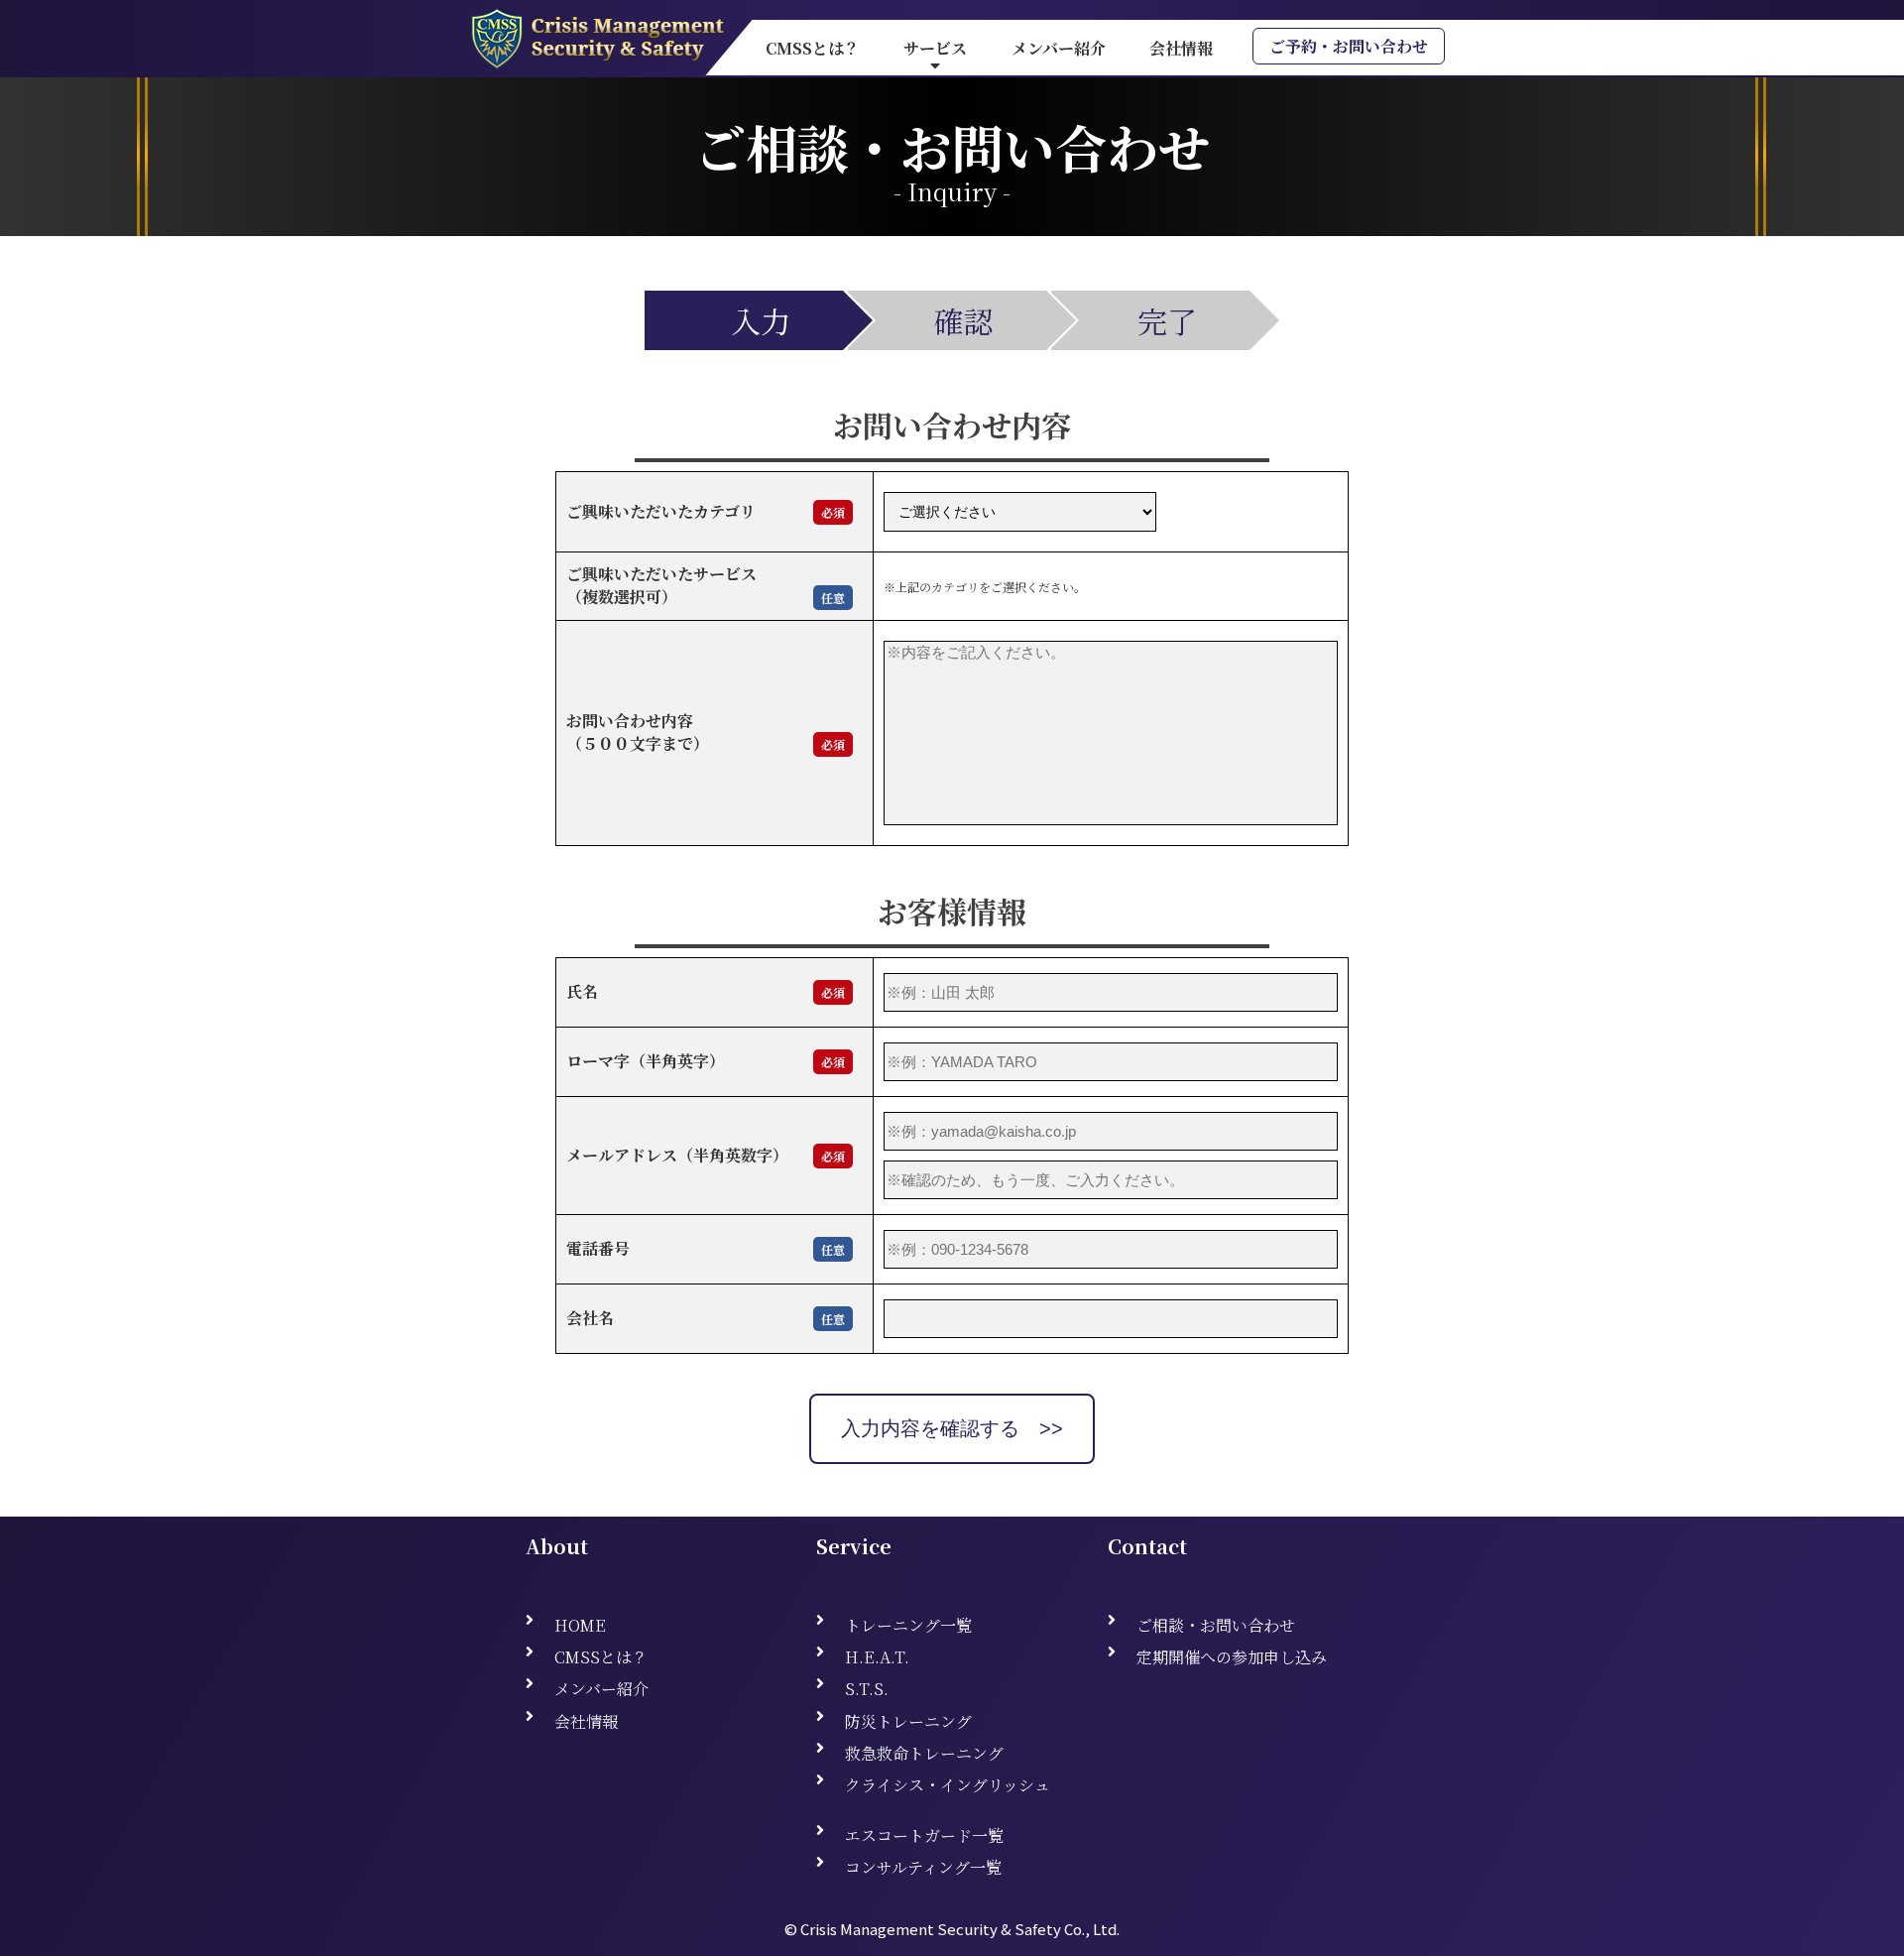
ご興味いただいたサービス (661, 574)
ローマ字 (598, 1061)
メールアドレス (622, 1155)
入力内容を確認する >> (952, 1428)
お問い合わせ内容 (630, 721)
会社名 (590, 1318)
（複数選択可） (622, 597)
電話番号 (598, 1248)
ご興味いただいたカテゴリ (661, 511)
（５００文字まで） (638, 743)
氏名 (598, 991)
